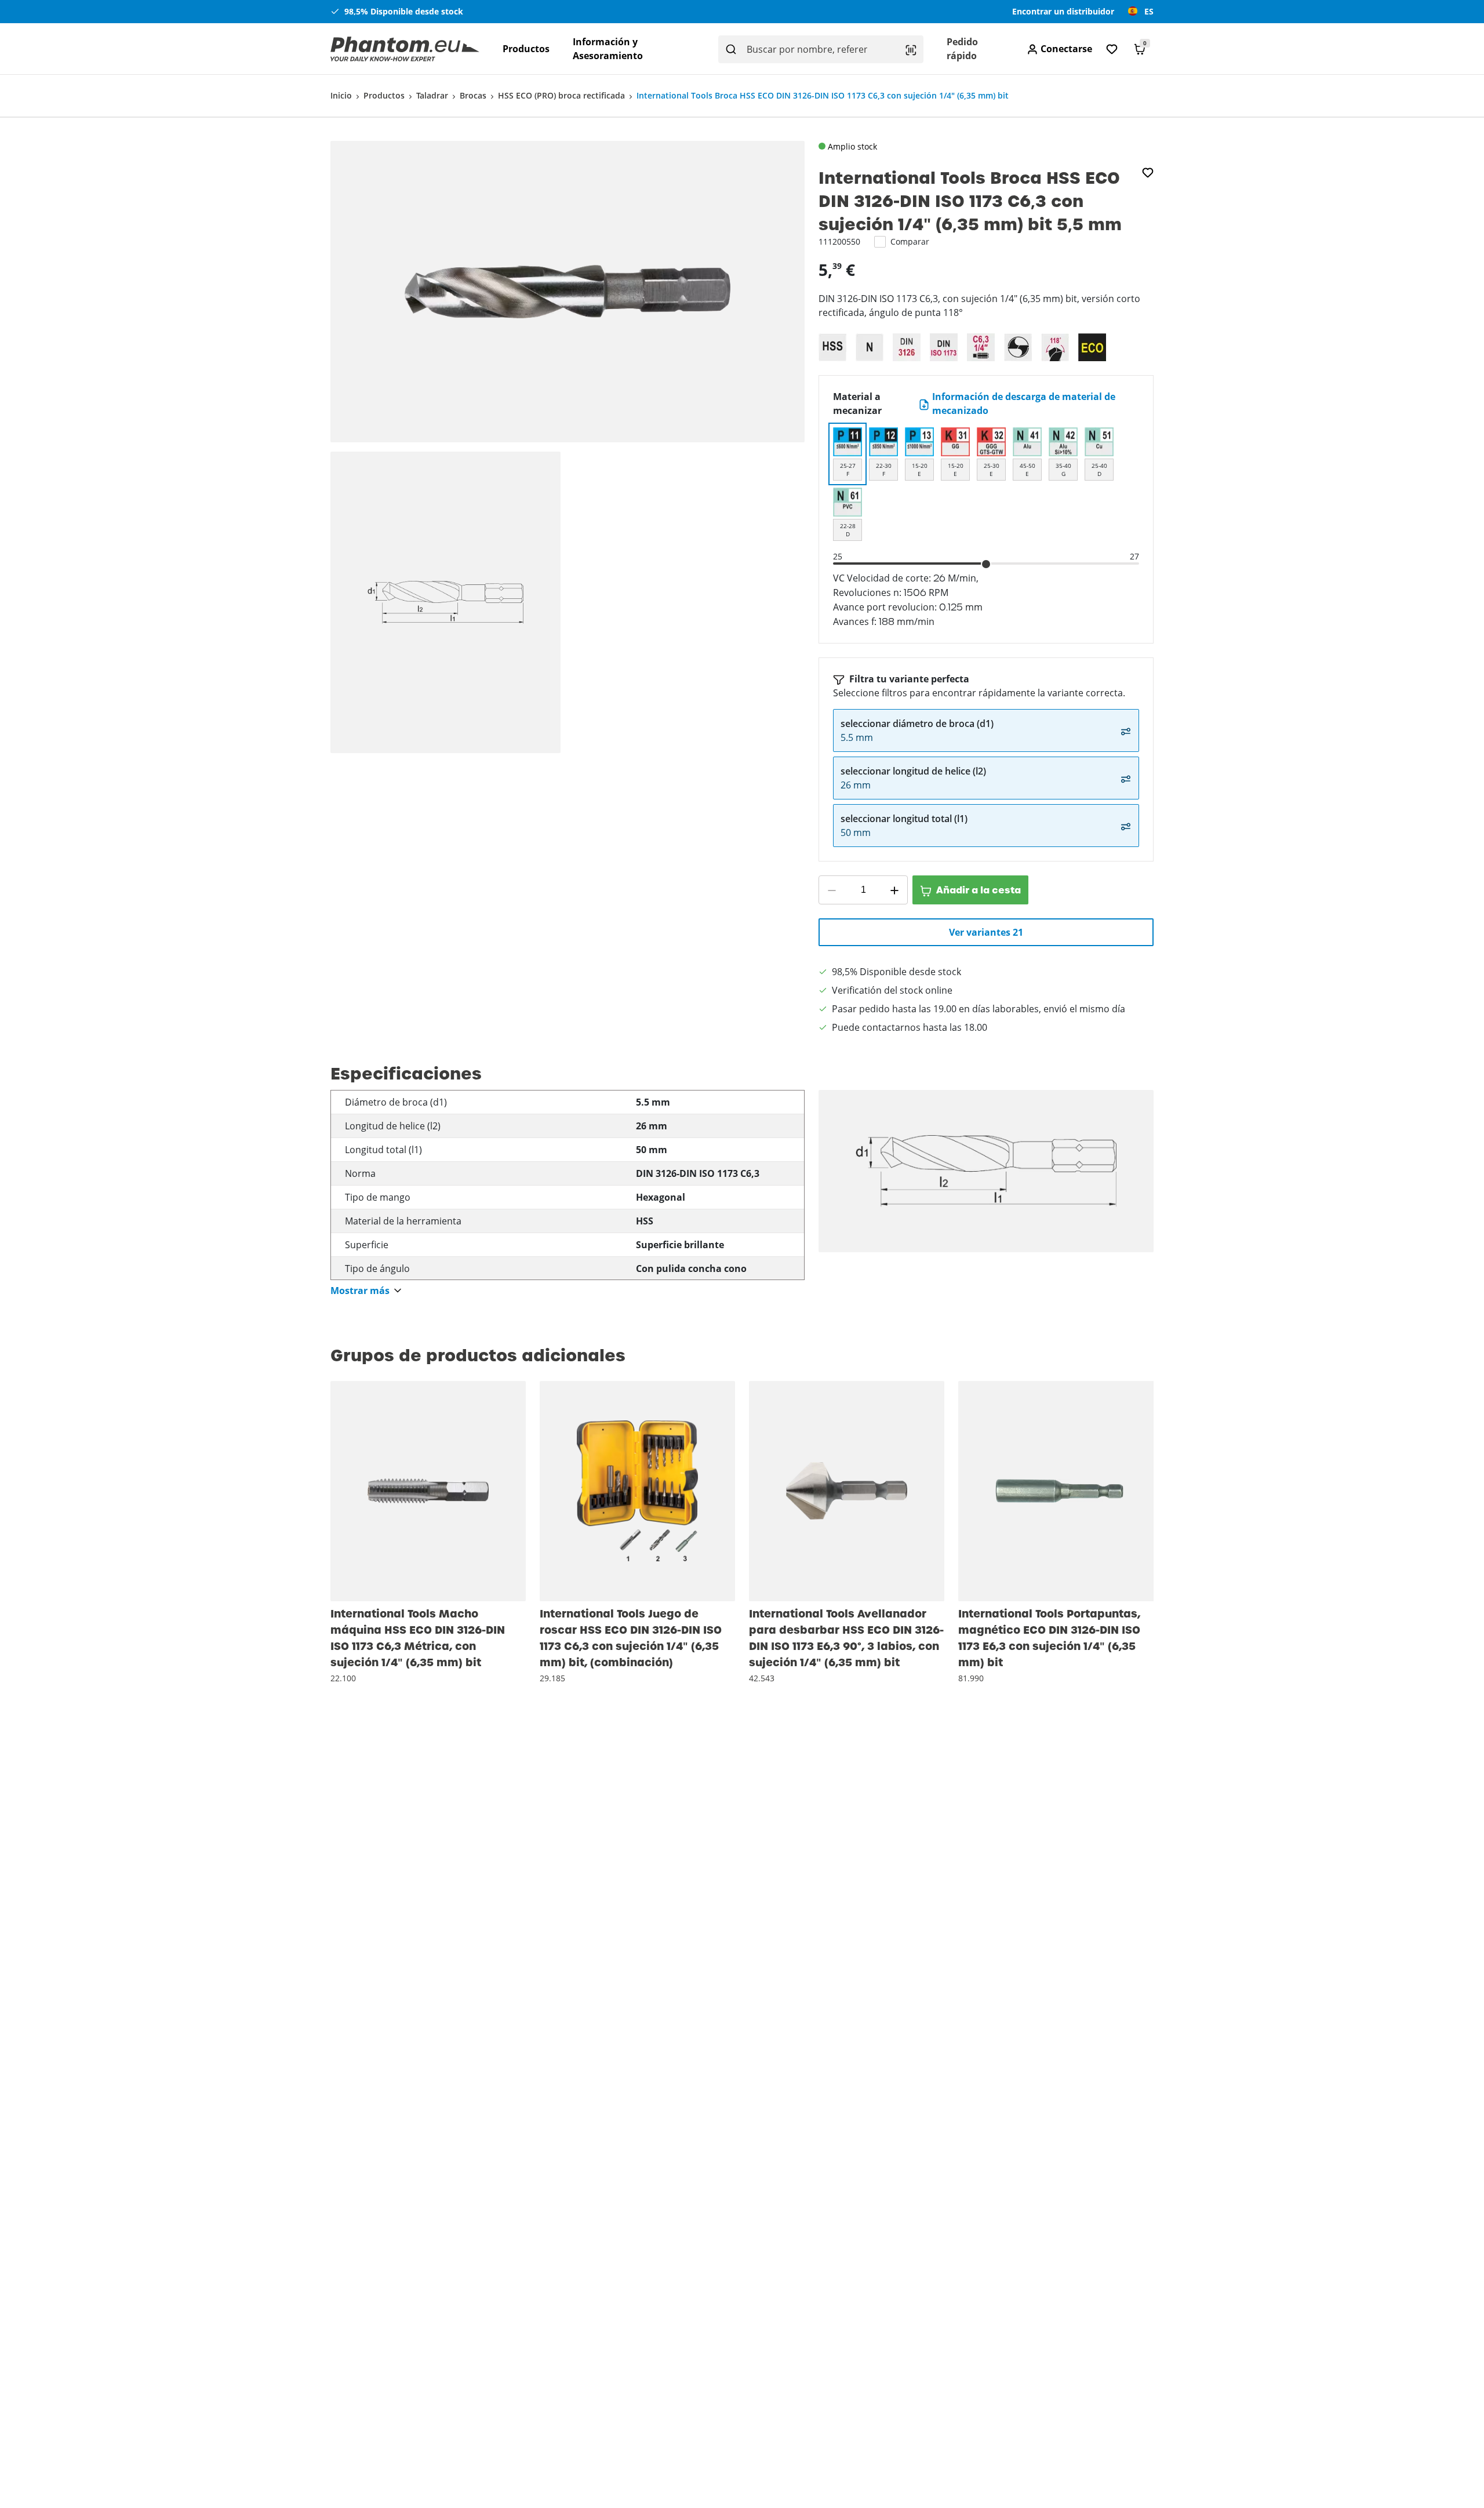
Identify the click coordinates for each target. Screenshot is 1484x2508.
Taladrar (432, 95)
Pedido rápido (962, 49)
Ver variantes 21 (986, 932)
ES (1149, 11)
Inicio (341, 95)
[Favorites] (1112, 49)
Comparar (910, 241)
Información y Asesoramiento (608, 49)
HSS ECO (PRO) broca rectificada (561, 95)
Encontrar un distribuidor (1063, 11)
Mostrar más (360, 1291)
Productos (526, 49)
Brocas (473, 95)
